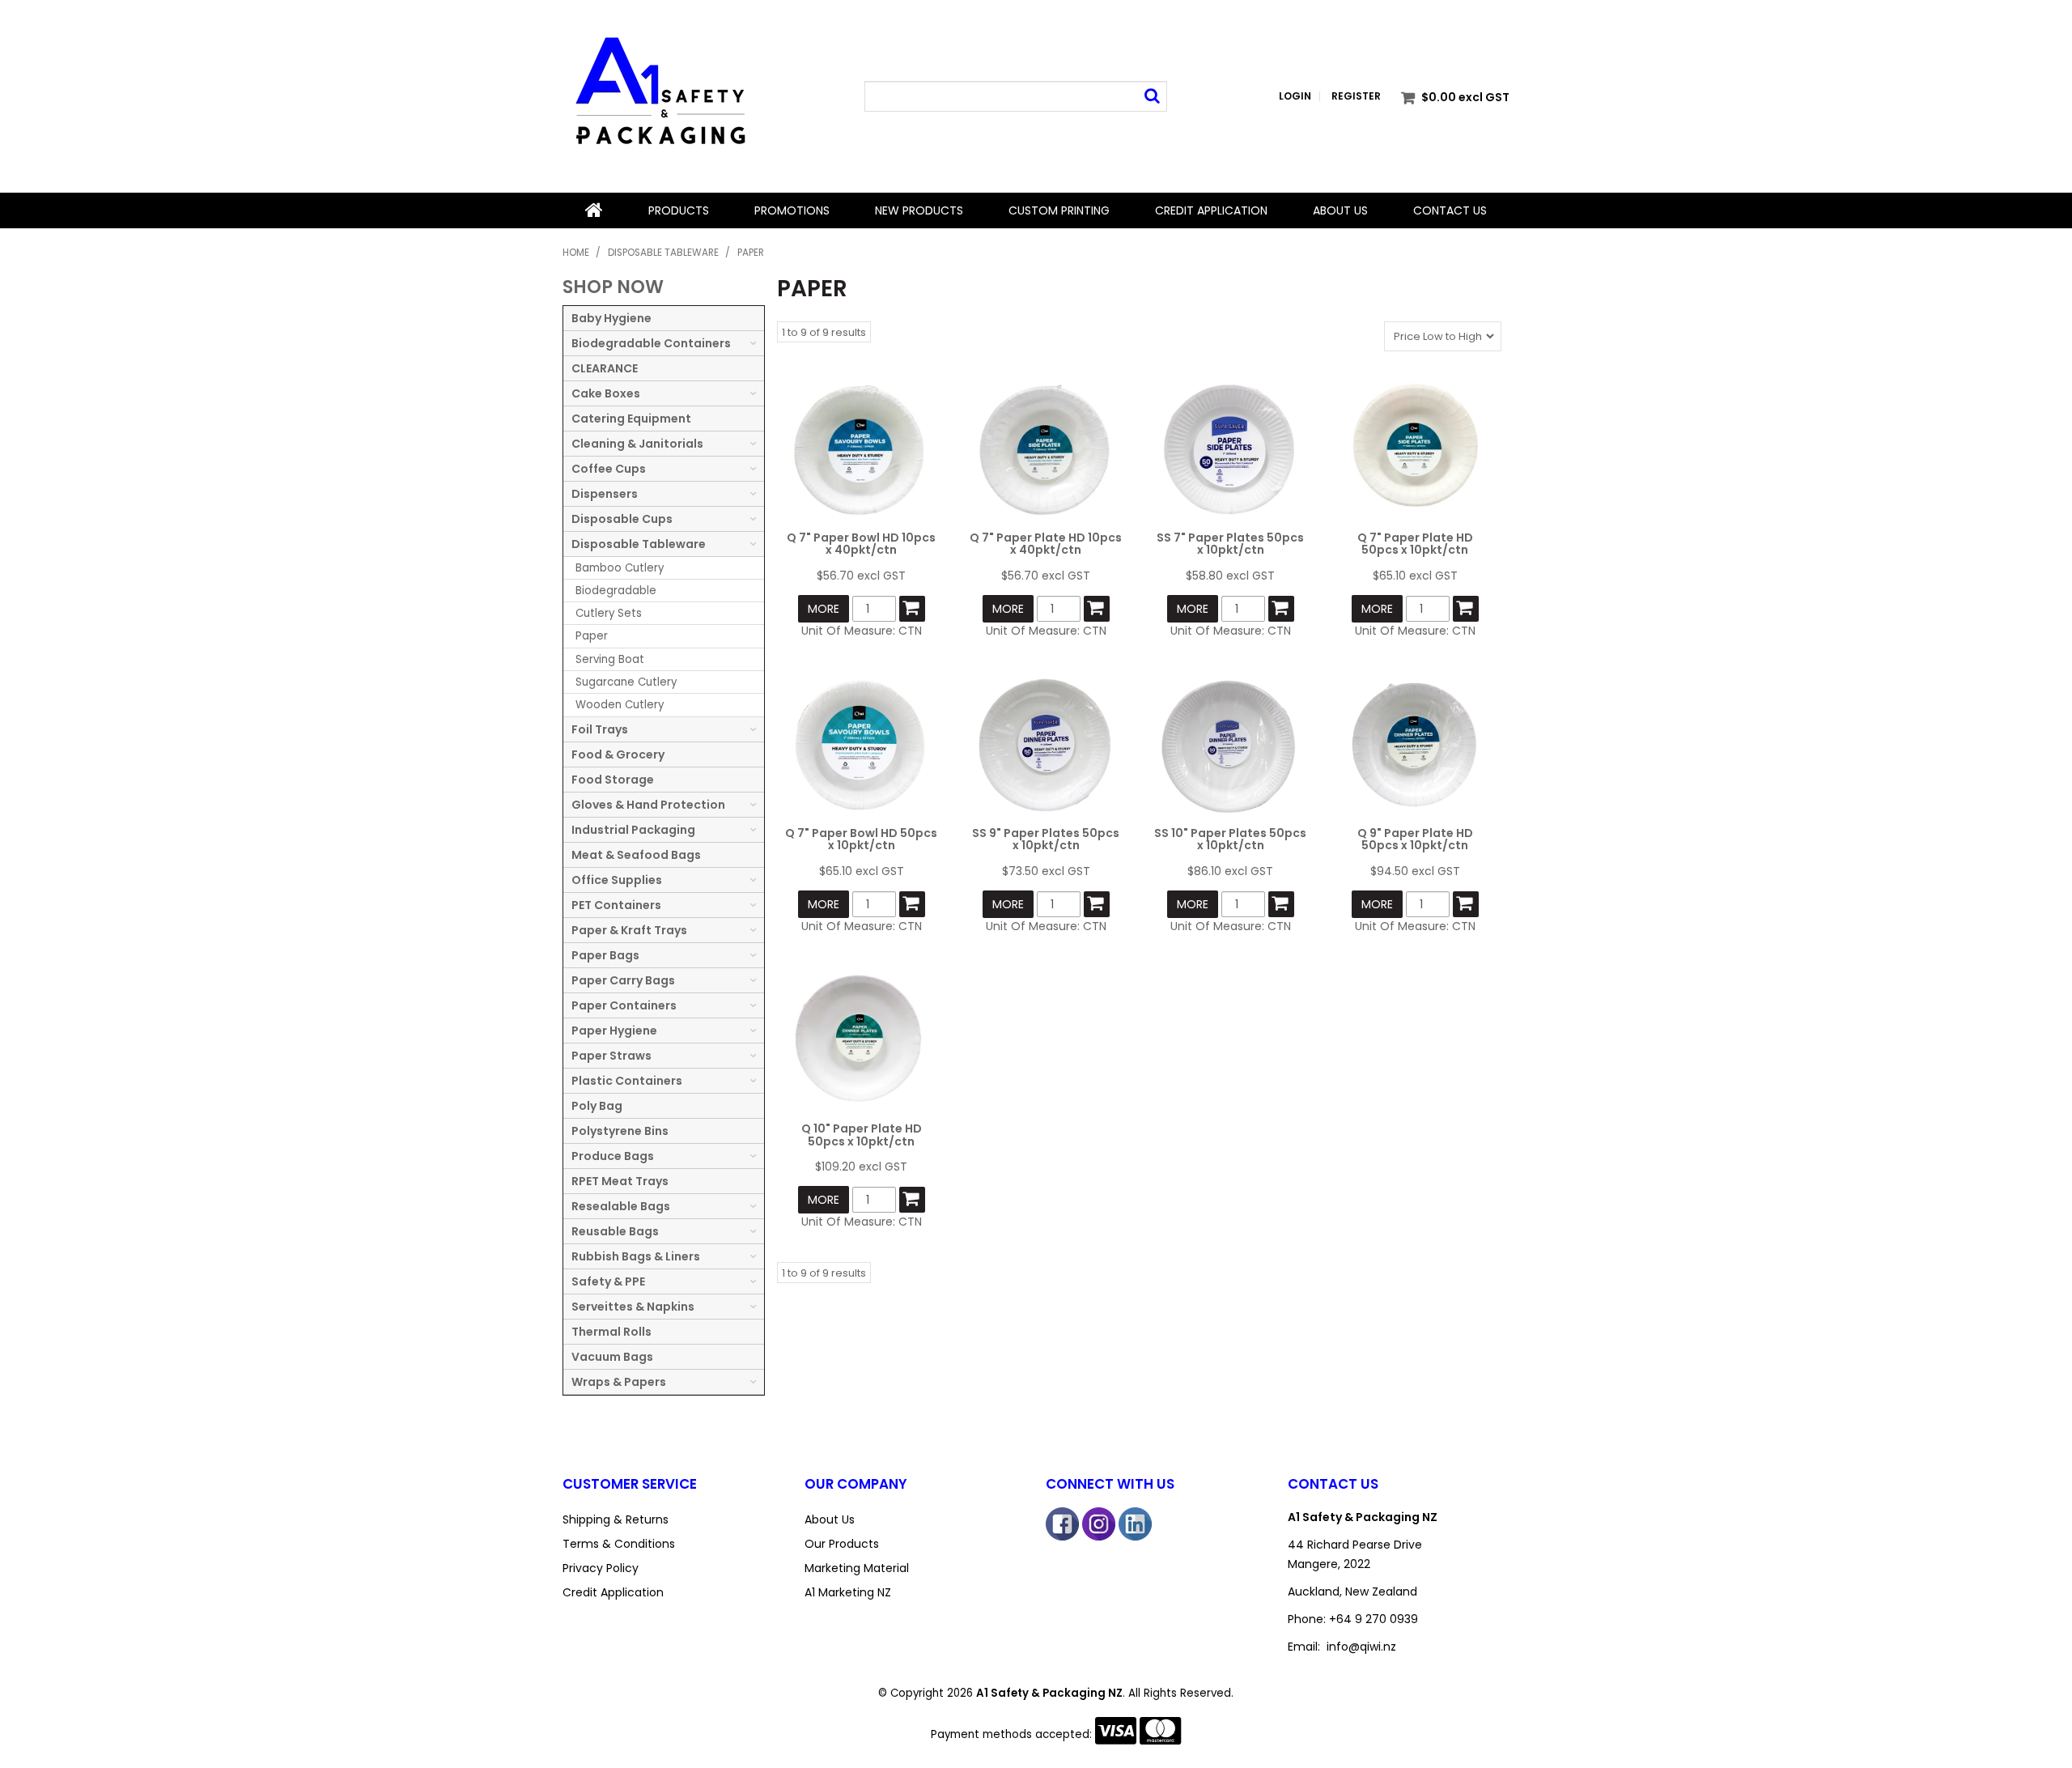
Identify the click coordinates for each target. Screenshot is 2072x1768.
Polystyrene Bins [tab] (620, 1131)
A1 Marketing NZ (848, 1592)
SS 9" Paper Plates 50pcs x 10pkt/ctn (1046, 839)
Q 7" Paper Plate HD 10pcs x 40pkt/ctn (1046, 544)
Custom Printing (1059, 210)
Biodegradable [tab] (616, 591)
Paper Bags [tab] (605, 955)
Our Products (842, 1544)
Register (1356, 96)
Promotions (792, 210)
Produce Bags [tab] (613, 1156)
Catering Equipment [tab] (631, 419)
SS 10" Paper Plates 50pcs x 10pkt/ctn (1230, 839)
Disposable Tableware (663, 253)
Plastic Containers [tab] (627, 1081)
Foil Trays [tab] (600, 729)
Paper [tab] (592, 636)
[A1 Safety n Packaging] (659, 96)
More (824, 609)
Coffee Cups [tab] (609, 469)
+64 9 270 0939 (1374, 1619)
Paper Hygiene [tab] (614, 1031)
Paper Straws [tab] (611, 1056)
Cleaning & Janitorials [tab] (637, 444)
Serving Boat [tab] (610, 659)
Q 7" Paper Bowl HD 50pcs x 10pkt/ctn (861, 839)
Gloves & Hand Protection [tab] (648, 805)
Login (1295, 96)
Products (679, 210)
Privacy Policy (601, 1568)
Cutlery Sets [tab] (609, 613)
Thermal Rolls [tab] (611, 1332)
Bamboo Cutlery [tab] (620, 568)
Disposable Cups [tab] (622, 519)
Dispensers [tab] (605, 494)
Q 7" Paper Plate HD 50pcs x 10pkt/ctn (1415, 544)
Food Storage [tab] (613, 780)
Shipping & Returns (616, 1519)
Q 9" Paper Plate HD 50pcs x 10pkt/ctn (1415, 839)
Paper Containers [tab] (624, 1005)
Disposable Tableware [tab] (639, 544)
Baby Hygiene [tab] (611, 318)
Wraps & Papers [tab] (619, 1382)
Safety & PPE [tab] (608, 1281)
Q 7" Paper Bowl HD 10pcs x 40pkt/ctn (861, 544)
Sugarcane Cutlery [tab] (626, 682)
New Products (919, 210)
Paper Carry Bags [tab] (623, 980)
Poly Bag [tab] (597, 1106)
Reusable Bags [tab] (615, 1231)
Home (594, 210)
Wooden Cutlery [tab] (620, 705)
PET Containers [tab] (616, 905)
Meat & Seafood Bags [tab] (636, 855)
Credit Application (1211, 210)
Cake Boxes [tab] (606, 393)
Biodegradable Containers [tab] (651, 343)
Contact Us (1450, 210)
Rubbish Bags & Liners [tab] (636, 1256)
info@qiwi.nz (1361, 1647)
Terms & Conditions (619, 1544)
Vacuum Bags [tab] (612, 1357)
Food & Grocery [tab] (618, 754)
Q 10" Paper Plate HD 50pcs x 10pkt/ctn (862, 1135)
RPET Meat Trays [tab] (620, 1181)
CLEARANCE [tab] (605, 368)
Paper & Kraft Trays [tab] (629, 930)
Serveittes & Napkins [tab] (633, 1307)
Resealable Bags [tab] (621, 1206)
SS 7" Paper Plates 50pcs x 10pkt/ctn (1230, 544)
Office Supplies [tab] (617, 880)
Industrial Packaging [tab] (633, 830)
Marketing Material (857, 1568)
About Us (1340, 210)
